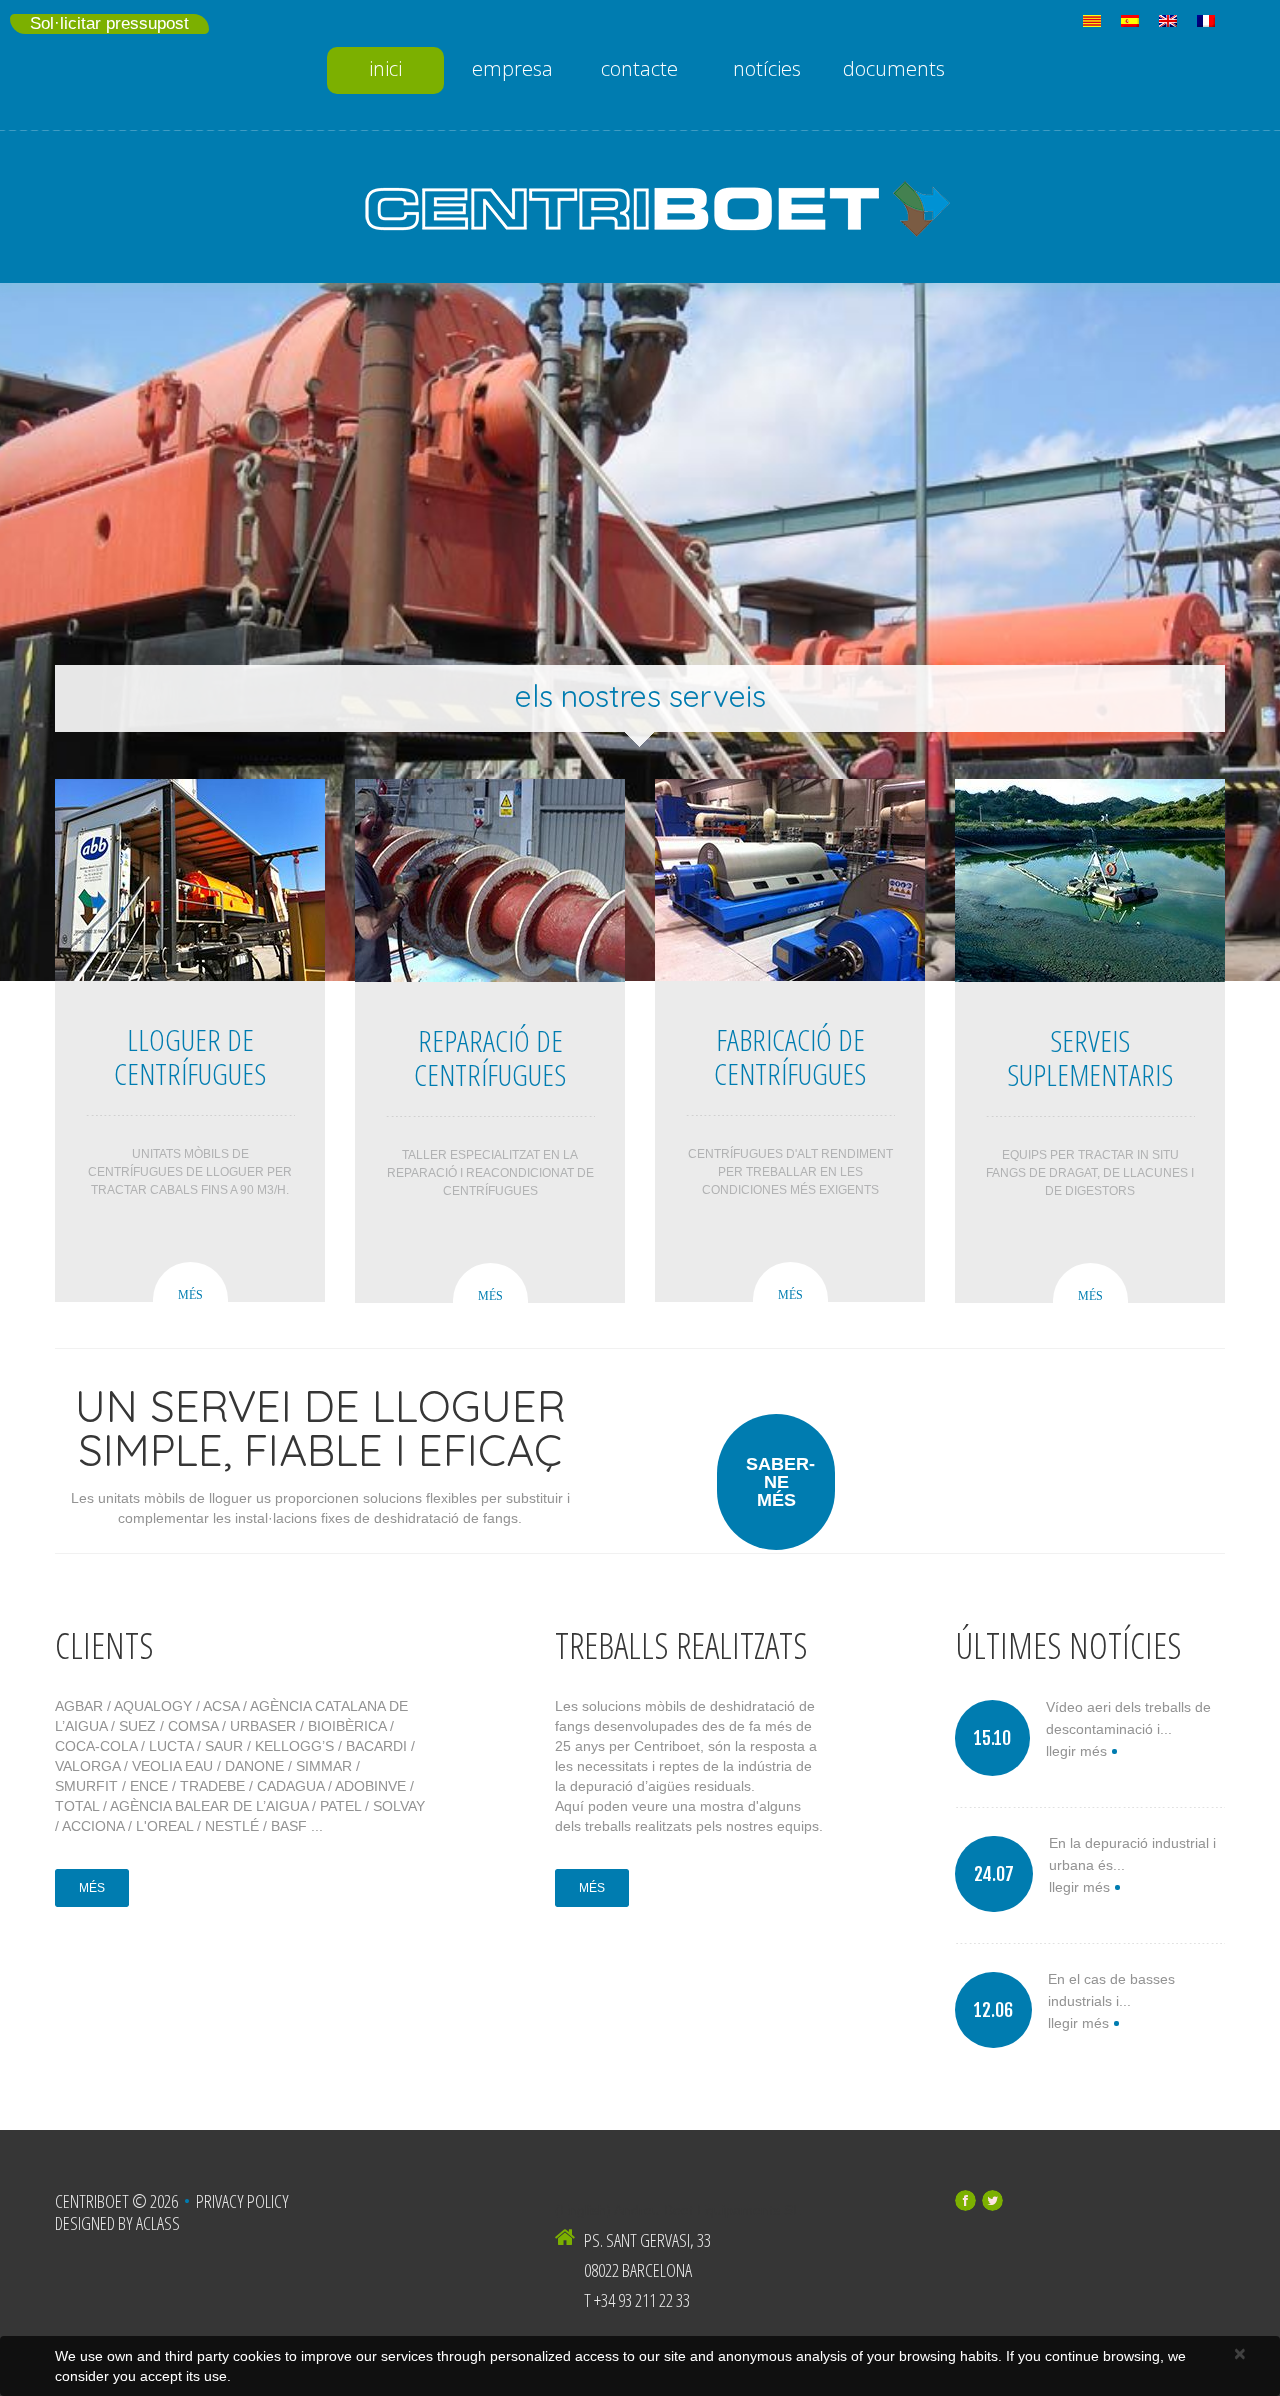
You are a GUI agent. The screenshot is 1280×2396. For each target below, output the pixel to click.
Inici (385, 68)
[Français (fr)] (1206, 20)
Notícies (767, 68)
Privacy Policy (242, 2201)
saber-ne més (780, 1482)
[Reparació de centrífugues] (490, 880)
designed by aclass (117, 2223)
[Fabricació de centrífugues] (790, 880)
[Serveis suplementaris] (1090, 880)
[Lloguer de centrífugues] (190, 880)
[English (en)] (1168, 20)
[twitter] (992, 2200)
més (190, 1295)
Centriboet (92, 2201)
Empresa (512, 68)
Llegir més (1076, 1751)
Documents (894, 68)
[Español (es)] (1130, 20)
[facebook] (965, 2200)
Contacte (639, 68)
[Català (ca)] (1092, 20)
